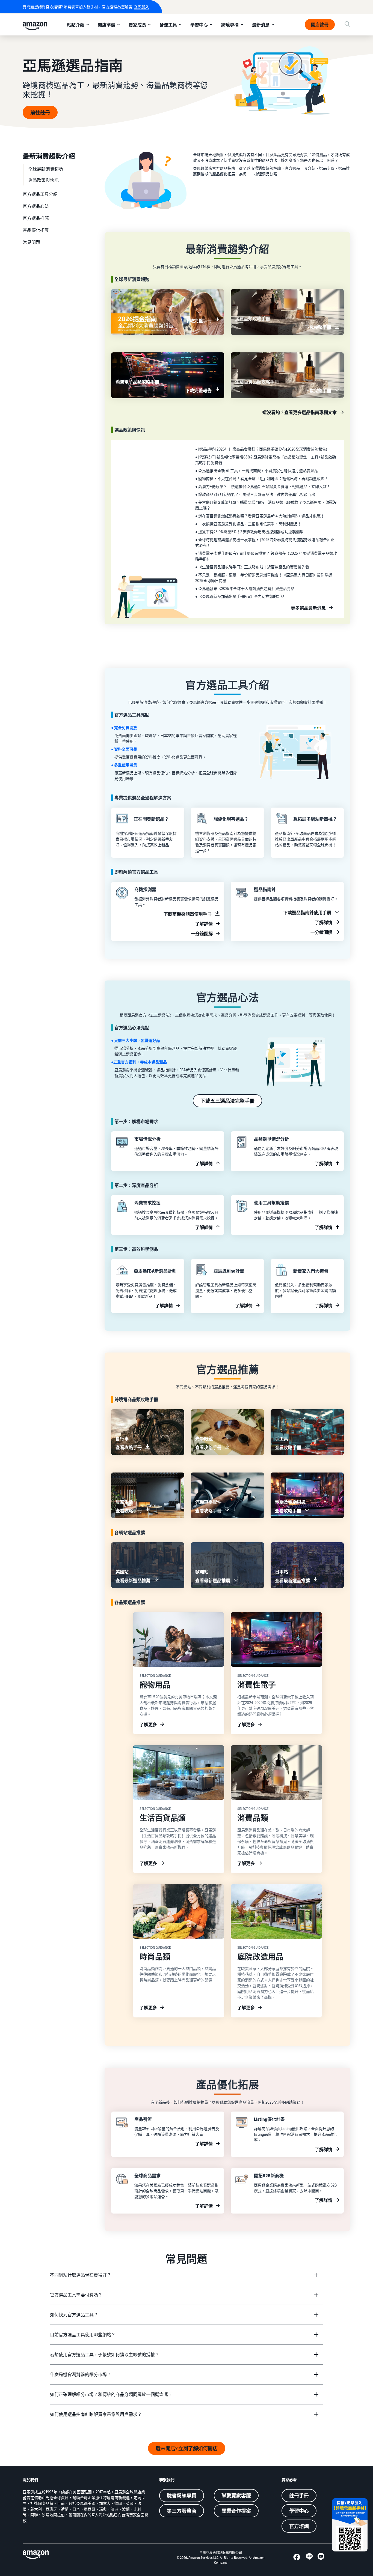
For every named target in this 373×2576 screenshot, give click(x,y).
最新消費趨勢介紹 (49, 156)
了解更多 (148, 1725)
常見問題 (31, 242)
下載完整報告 (199, 391)
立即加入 (141, 7)
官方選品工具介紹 (40, 194)
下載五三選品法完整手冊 (227, 1101)
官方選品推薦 (36, 218)
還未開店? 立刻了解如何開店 (187, 2448)
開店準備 (106, 25)
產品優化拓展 (36, 230)
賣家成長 (137, 25)
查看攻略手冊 (129, 1447)
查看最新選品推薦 (133, 1581)
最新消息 (261, 25)
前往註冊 (40, 112)
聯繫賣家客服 (236, 2496)
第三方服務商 (182, 2511)
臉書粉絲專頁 (182, 2496)
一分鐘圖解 (202, 934)
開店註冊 (320, 25)
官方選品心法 (36, 206)
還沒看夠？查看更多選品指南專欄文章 (300, 412)
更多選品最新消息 (308, 608)
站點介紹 (76, 25)
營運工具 (168, 25)
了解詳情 (204, 924)
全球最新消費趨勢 (46, 169)
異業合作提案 (236, 2511)
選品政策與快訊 (43, 180)
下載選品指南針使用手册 (307, 913)
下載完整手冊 (199, 321)
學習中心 (199, 25)
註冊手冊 (299, 2496)
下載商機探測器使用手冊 (188, 914)
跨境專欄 (230, 25)
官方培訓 (299, 2526)
